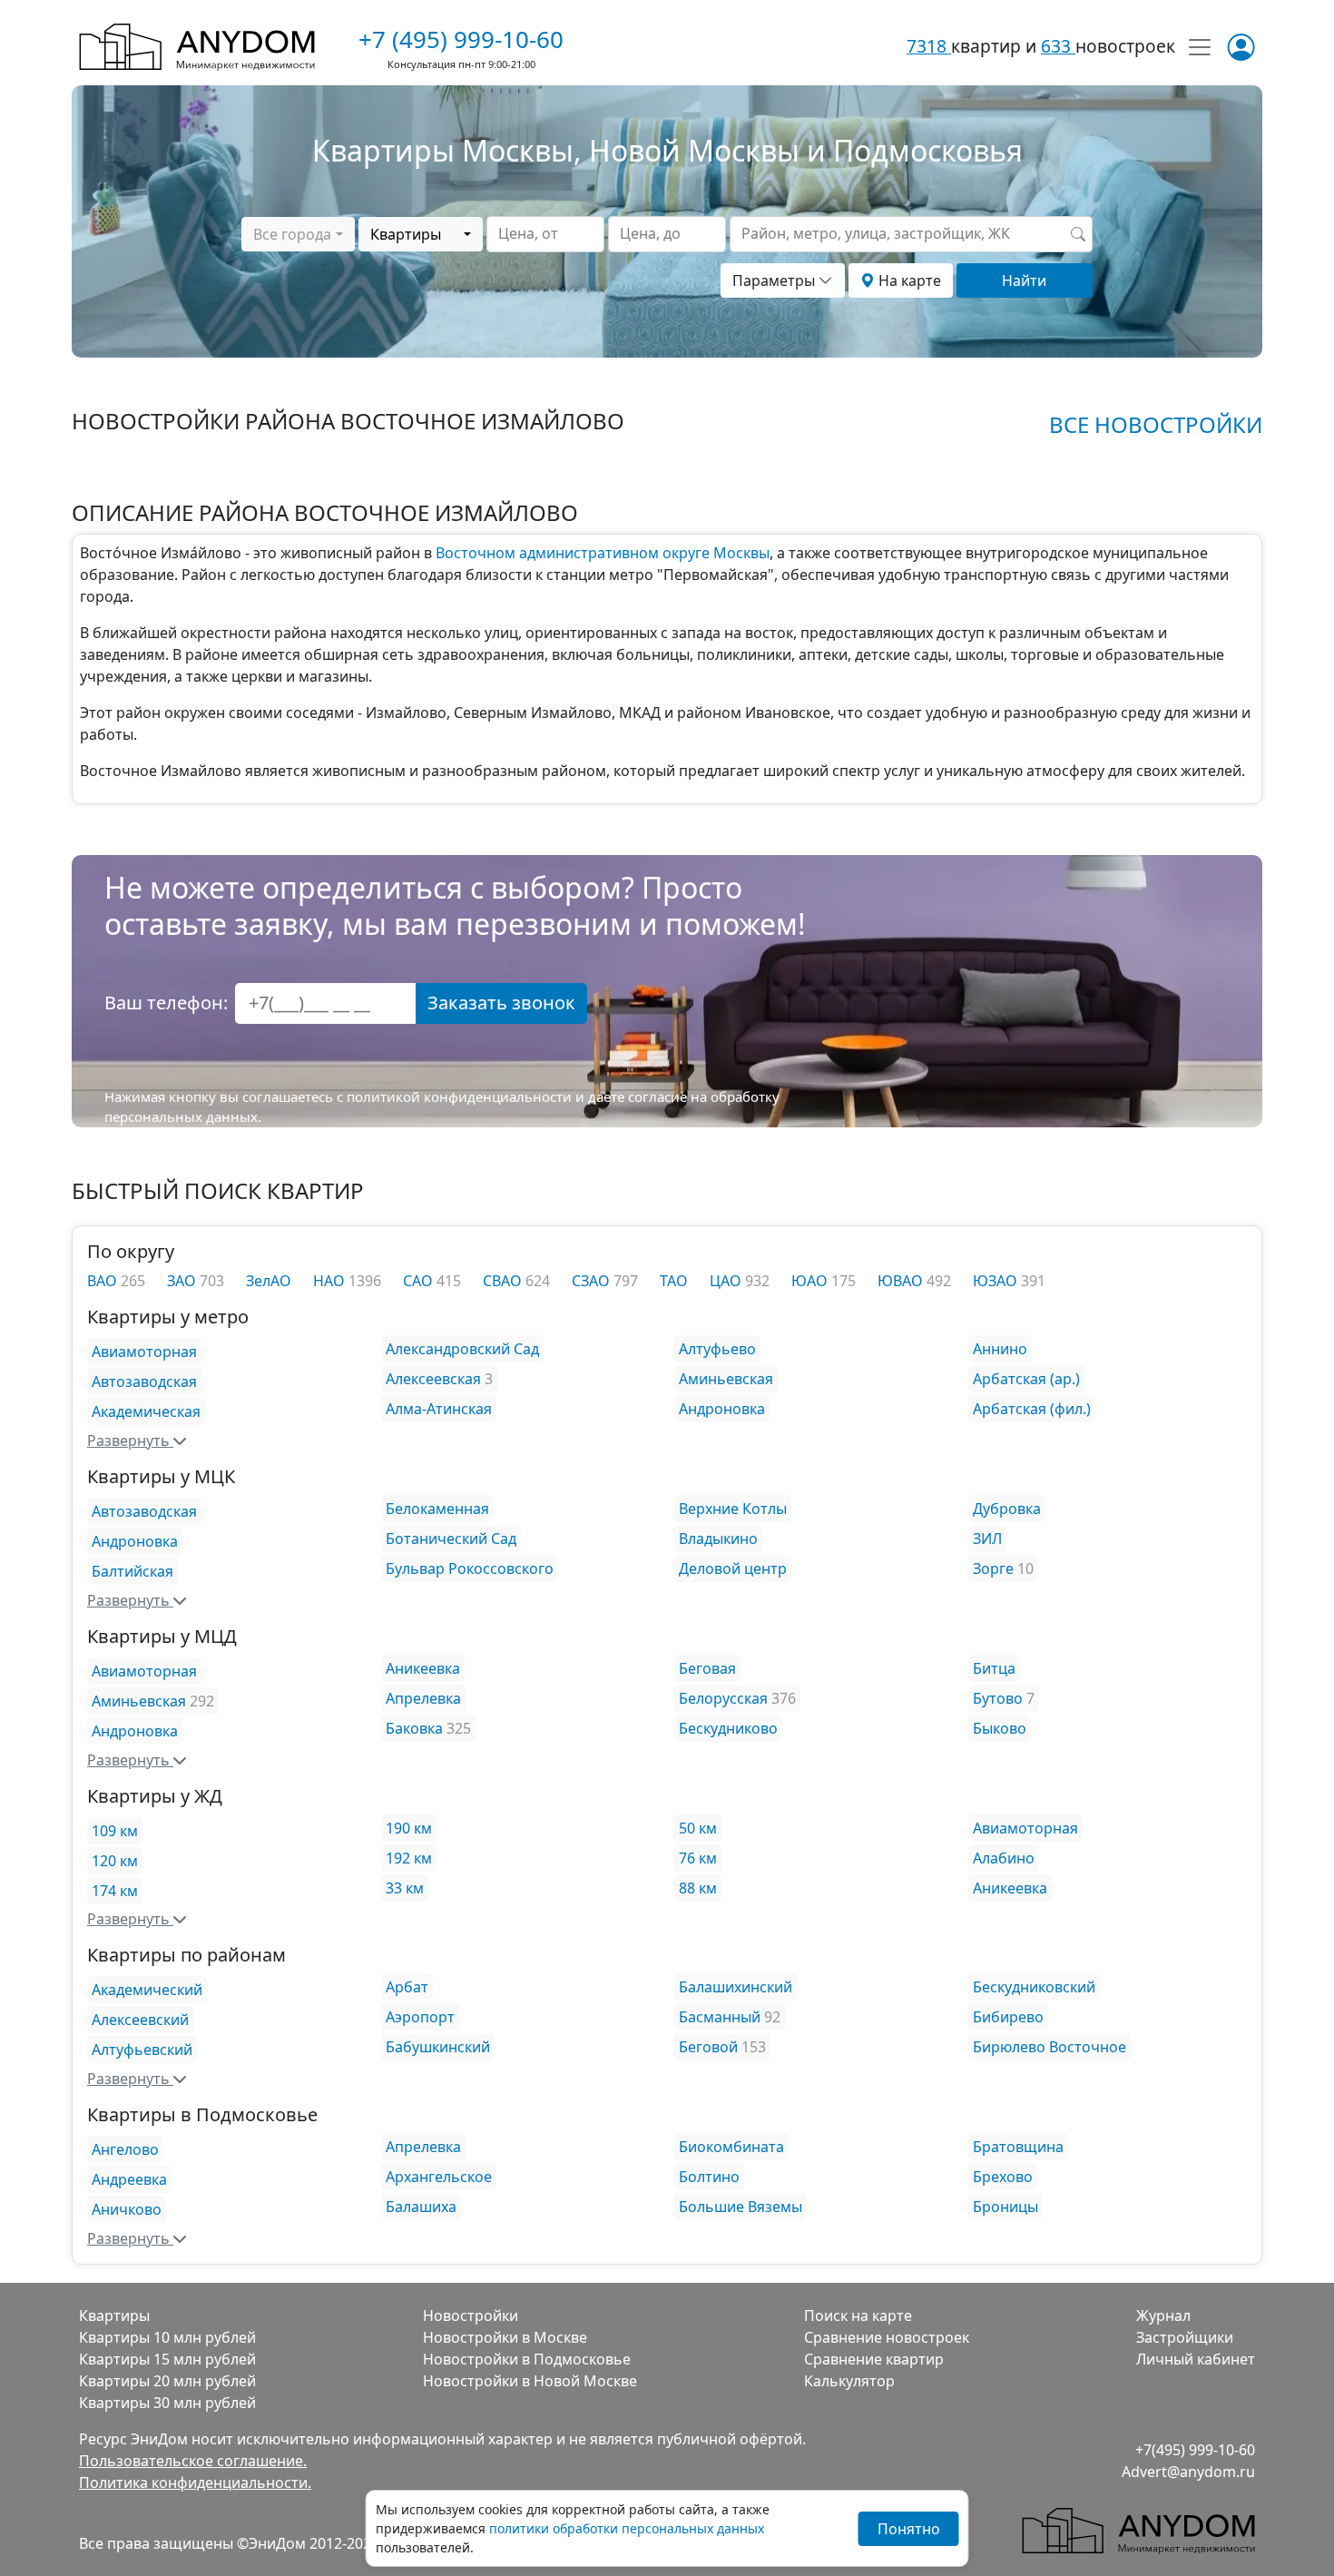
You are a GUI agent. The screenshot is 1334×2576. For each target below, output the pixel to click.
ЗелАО (269, 1281)
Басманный (720, 2017)
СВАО (504, 1281)
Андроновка (722, 1409)
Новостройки (471, 2315)
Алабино (1004, 1858)
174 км (115, 1891)
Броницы (1005, 2207)
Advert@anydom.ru (1188, 2472)
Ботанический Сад (451, 1539)
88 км (698, 1888)
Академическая (146, 1411)
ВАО (104, 1281)
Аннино (1000, 1349)
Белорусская (723, 1698)
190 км (409, 1828)
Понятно (909, 2529)
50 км (698, 1828)
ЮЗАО (997, 1281)
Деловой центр (733, 1568)
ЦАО (727, 1281)
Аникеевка (423, 1668)
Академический (147, 1990)
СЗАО (593, 1281)
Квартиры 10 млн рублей (167, 2337)
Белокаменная (437, 1509)
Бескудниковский (1034, 1987)
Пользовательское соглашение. (193, 2461)
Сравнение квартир (874, 2359)
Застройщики (1185, 2337)
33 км (405, 1888)
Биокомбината (731, 2147)
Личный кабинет (1196, 2359)
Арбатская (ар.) (1026, 1379)
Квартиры (114, 2315)
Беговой (708, 2047)
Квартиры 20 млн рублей (167, 2381)
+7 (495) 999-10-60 (461, 39)
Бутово (998, 1698)
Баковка (414, 1728)
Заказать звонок (501, 1003)
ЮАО (811, 1281)
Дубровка (1007, 1509)
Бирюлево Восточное (1050, 2047)
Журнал (1163, 2315)
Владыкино (718, 1539)
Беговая (707, 1668)
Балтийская (132, 1571)
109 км (115, 1831)
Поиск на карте (858, 2315)
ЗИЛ (987, 1539)
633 (1058, 46)
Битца (994, 1668)
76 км (698, 1858)
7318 (929, 46)
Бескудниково (728, 1728)
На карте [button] (908, 280)
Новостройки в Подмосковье (527, 2359)
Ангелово (125, 2149)
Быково (1000, 1728)
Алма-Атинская (439, 1409)
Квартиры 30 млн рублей (167, 2403)
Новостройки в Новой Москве (530, 2381)
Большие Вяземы (741, 2207)
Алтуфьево (717, 1349)
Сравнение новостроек (887, 2337)
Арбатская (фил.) (1032, 1409)
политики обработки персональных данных (627, 2528)
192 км (409, 1858)
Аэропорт (420, 2017)
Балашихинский (736, 1987)
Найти (1024, 280)
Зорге (993, 1568)
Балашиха (421, 2207)
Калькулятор (849, 2381)
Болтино (709, 2177)
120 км (115, 1861)
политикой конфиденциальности (459, 1096)
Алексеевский (140, 2020)
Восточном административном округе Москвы (603, 553)
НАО (331, 1281)
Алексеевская (433, 1379)
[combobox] (298, 234)
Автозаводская (144, 1381)
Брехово (1003, 2177)
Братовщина (1018, 2147)
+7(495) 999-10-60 (1195, 2450)
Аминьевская (726, 1379)
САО (420, 1281)
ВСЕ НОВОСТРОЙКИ (1156, 424)
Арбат (407, 1987)
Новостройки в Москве (505, 2337)
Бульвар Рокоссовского (470, 1568)
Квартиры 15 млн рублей (167, 2359)
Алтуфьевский (142, 2050)
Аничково (127, 2209)
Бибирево (1008, 2017)
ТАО (674, 1281)
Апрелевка (423, 1698)
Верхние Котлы (733, 1509)
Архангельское (439, 2177)
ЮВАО (902, 1281)
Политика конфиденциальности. (195, 2483)
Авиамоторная (144, 1352)
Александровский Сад (462, 1349)
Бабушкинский (438, 2047)
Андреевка (129, 2179)
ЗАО (183, 1281)
